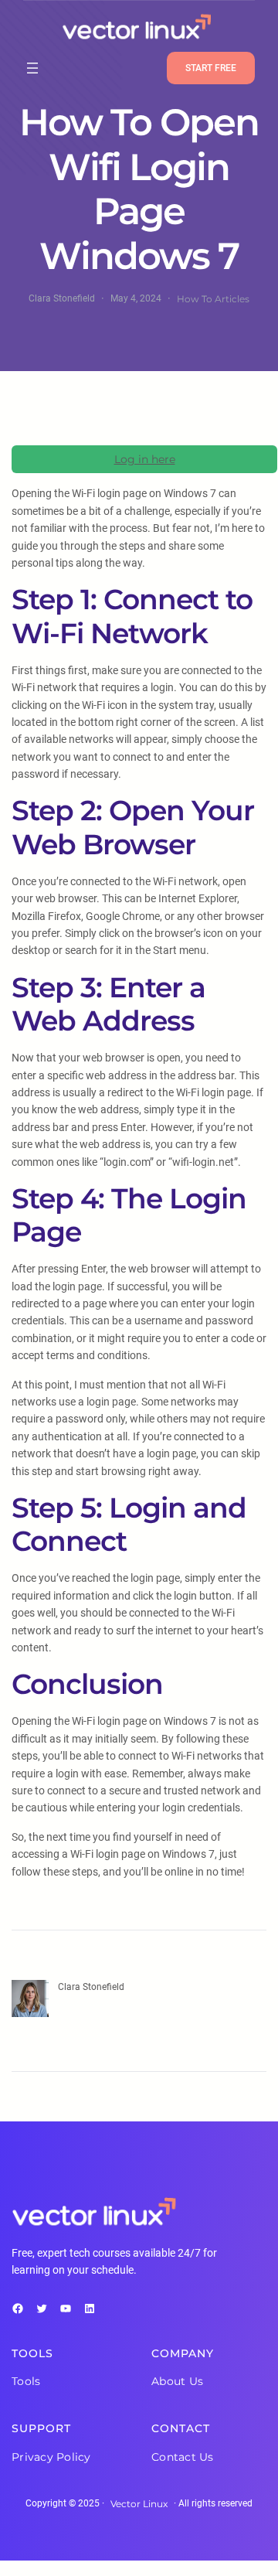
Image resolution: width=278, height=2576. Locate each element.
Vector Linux (139, 2504)
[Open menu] (32, 68)
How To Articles (213, 299)
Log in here (145, 459)
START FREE (211, 68)
